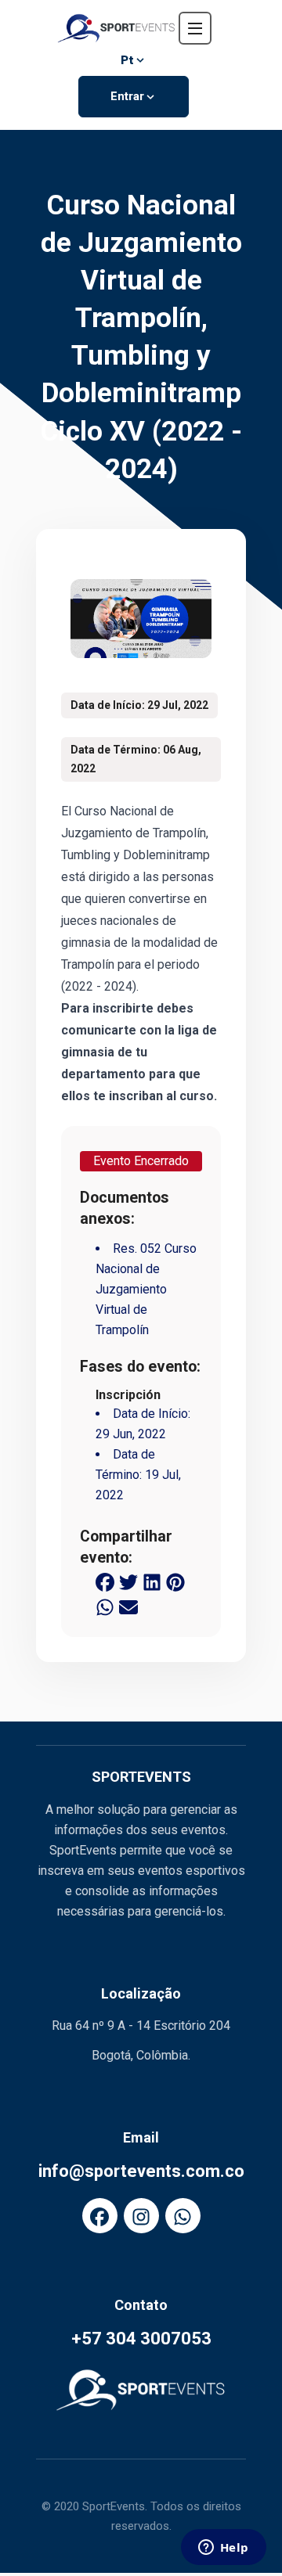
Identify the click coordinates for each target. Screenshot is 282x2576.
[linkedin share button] (152, 1581)
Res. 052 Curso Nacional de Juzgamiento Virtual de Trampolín (146, 1289)
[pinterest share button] (175, 1581)
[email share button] (128, 1606)
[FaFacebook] (100, 2216)
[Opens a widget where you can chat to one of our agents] (223, 2549)
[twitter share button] (128, 1581)
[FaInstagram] (141, 2216)
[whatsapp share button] (105, 1606)
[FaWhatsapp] (183, 2216)
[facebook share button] (105, 1581)
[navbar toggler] (195, 28)
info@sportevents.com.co (141, 2171)
